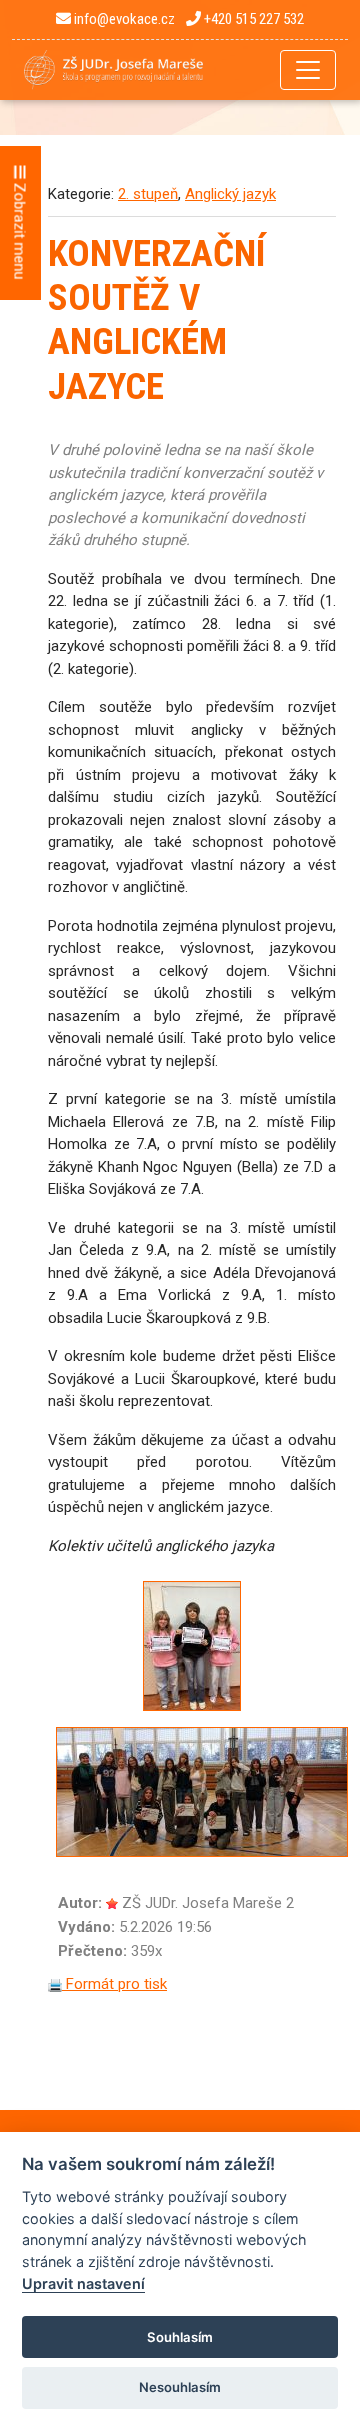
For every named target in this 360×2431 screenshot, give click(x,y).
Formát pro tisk (114, 1984)
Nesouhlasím (180, 2387)
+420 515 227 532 (252, 19)
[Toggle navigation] (308, 70)
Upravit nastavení (83, 2283)
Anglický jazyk (230, 194)
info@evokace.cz (123, 19)
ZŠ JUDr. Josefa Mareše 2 (208, 1903)
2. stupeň (148, 194)
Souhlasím (180, 2337)
